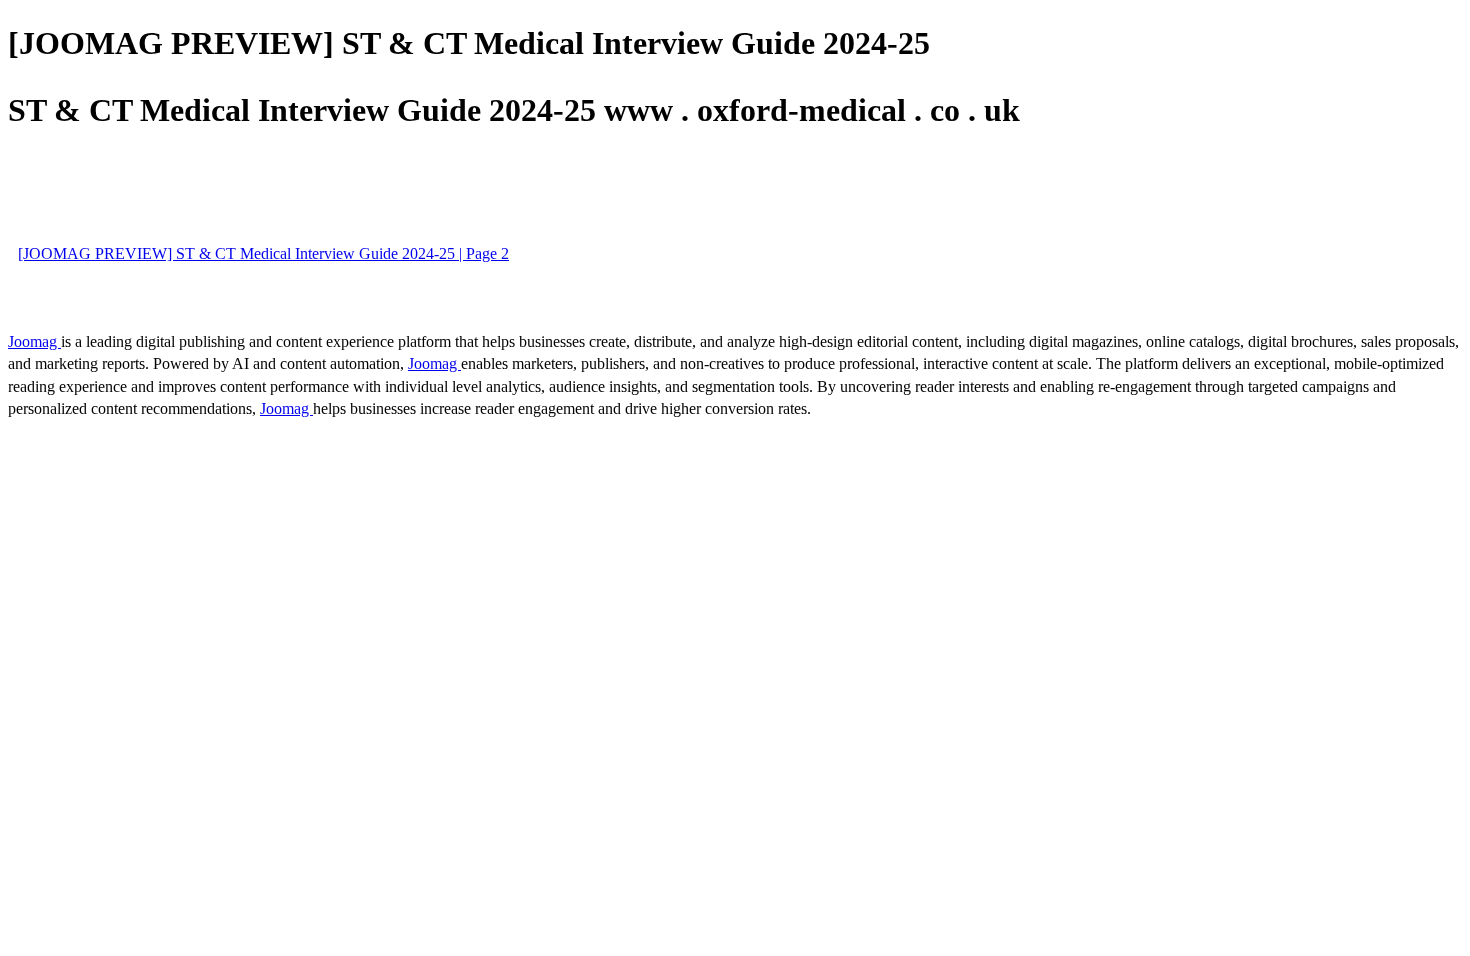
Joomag (34, 341)
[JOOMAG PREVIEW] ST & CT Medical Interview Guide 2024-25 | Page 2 (263, 253)
